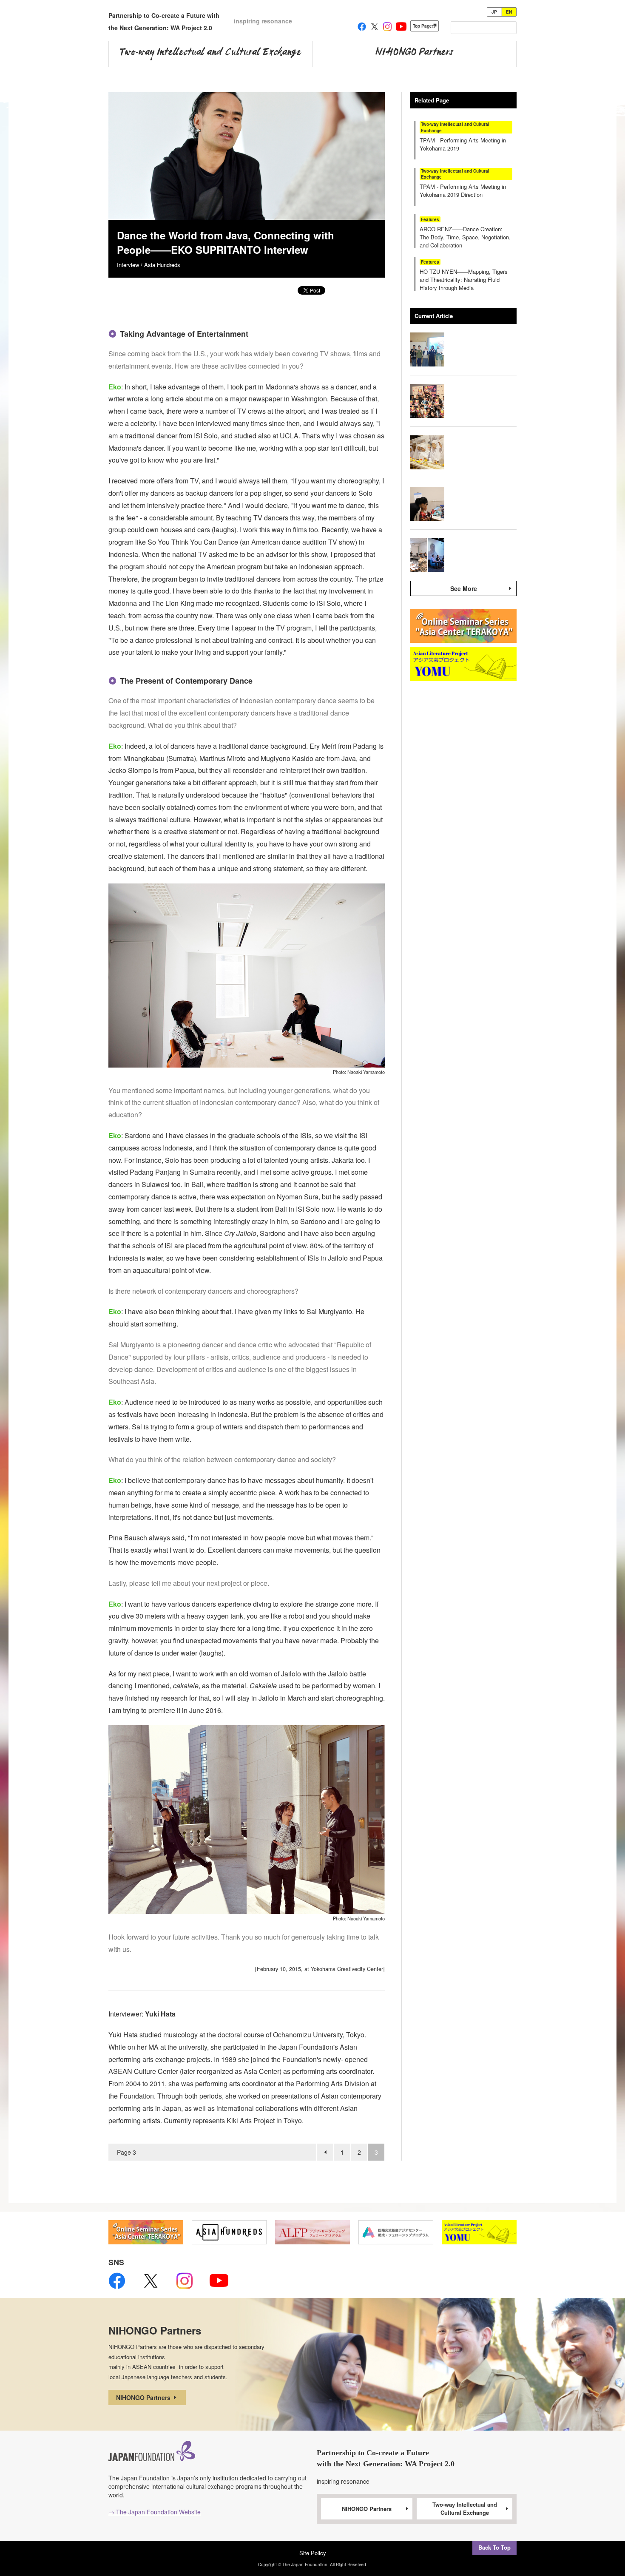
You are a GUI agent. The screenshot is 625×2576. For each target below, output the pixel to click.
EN (509, 12)
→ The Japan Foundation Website (155, 2512)
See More (464, 588)
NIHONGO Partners (144, 2397)
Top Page (422, 26)
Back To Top (494, 2547)
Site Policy (313, 2553)
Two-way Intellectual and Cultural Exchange (465, 2508)
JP (494, 12)
